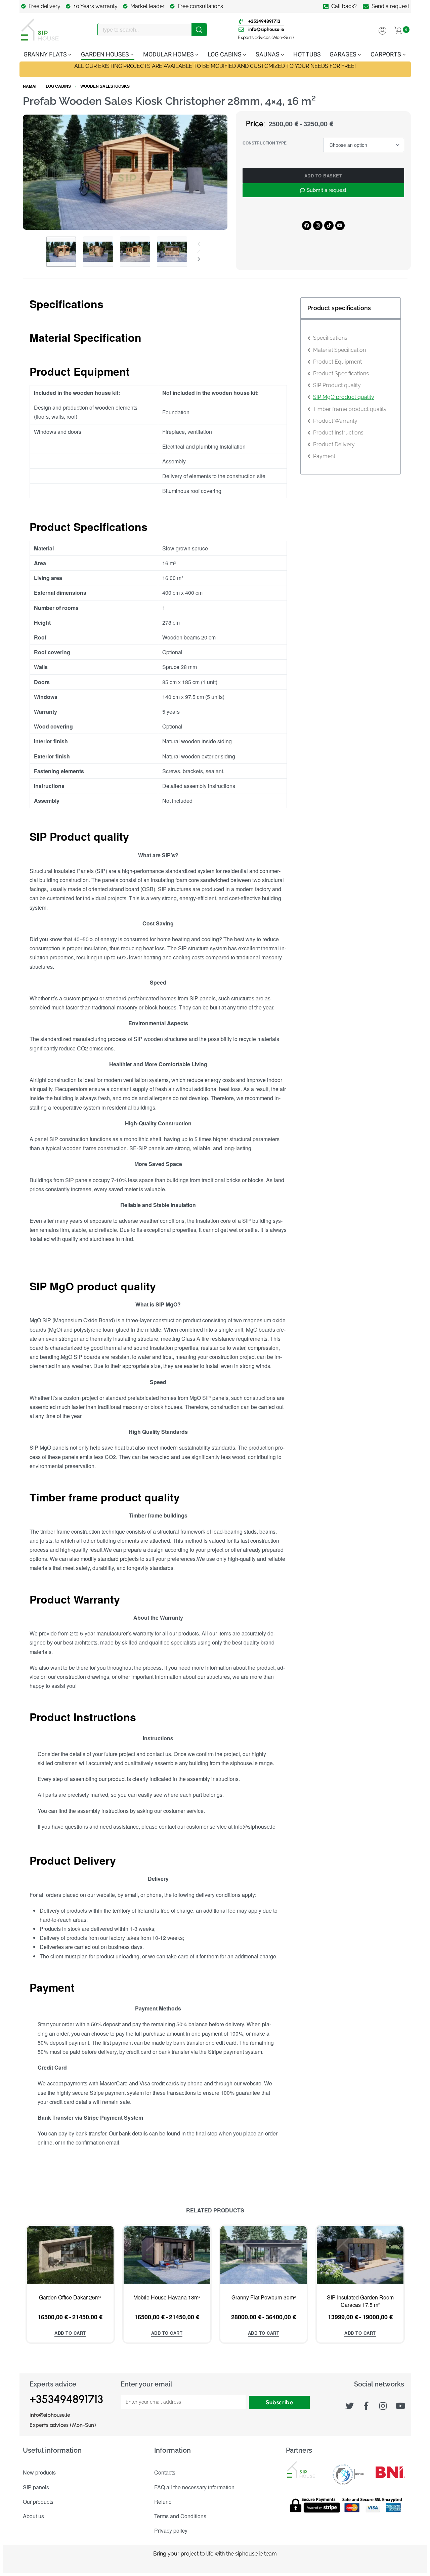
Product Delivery (334, 444)
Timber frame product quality (350, 409)
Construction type (265, 143)
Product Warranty (335, 421)
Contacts (165, 2472)
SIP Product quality (337, 385)
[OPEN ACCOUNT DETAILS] (382, 30)
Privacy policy (171, 2530)
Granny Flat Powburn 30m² (263, 2297)
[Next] (209, 172)
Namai (30, 86)
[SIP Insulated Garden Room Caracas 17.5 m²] (360, 2255)
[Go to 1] (61, 252)
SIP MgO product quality (344, 397)
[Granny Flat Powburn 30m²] (263, 2255)
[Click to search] (199, 30)
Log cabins (58, 86)
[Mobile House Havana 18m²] (167, 2255)
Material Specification (339, 350)
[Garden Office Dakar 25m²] (70, 2255)
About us (33, 2516)
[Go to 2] (98, 252)
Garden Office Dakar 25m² (70, 2297)
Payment (324, 456)
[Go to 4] (172, 252)
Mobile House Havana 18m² (167, 2297)
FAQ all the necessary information (194, 2487)
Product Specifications (341, 373)
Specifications (330, 338)
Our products (38, 2502)
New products (39, 2472)
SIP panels (36, 2487)
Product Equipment (337, 362)
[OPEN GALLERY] (125, 172)
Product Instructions (338, 433)
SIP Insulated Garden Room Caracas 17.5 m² (360, 2301)
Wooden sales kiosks (105, 86)
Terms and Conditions (180, 2516)
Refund (163, 2502)
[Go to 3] (135, 252)
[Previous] (41, 172)
